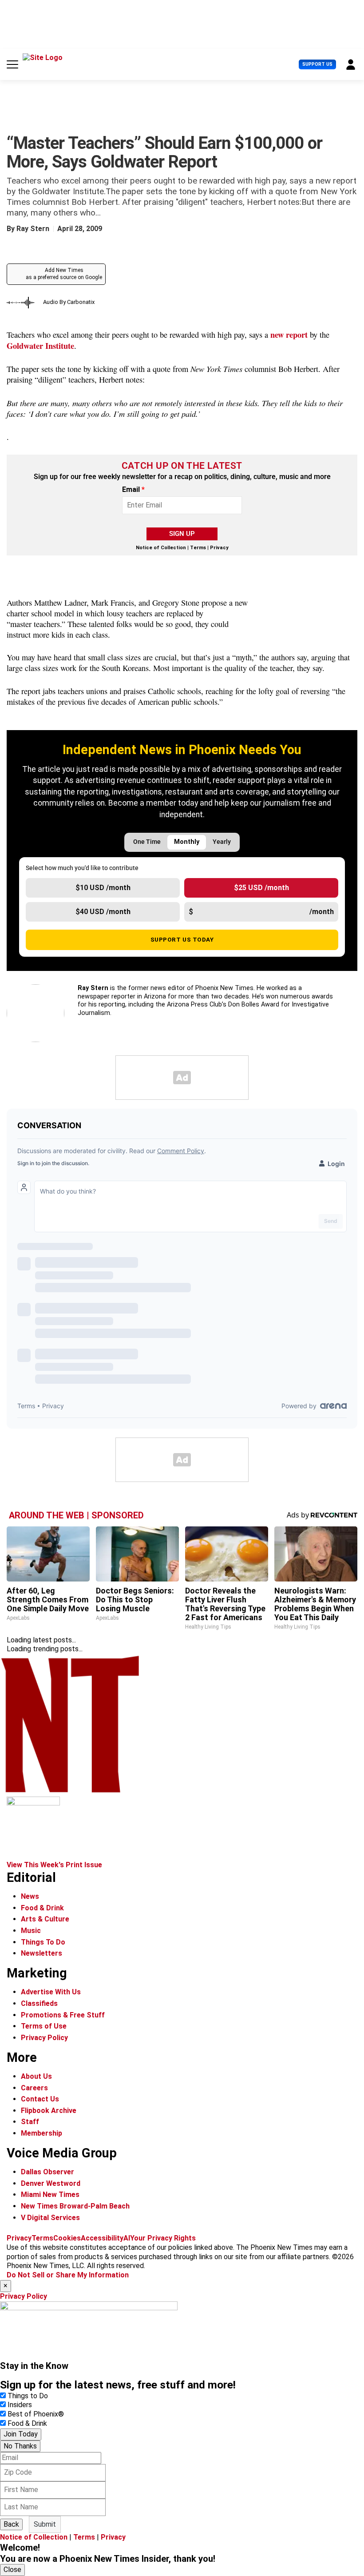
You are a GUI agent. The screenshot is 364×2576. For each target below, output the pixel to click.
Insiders (20, 2405)
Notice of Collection (161, 548)
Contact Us (40, 2099)
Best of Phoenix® (36, 2414)
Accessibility (102, 2238)
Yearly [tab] (222, 842)
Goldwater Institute (40, 345)
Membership (42, 2133)
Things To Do (43, 1942)
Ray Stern (33, 229)
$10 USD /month (103, 888)
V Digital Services (50, 2218)
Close (12, 2570)
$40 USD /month (103, 912)
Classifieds (39, 2003)
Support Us (317, 64)
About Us (36, 2076)
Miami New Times (50, 2195)
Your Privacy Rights (163, 2238)
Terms (198, 548)
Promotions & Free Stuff (63, 2015)
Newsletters (42, 1953)
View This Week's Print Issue (54, 1865)
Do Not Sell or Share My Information (68, 2275)
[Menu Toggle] (12, 64)
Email (133, 490)
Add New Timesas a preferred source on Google (64, 274)
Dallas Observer (47, 2172)
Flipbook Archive (49, 2111)
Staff (30, 2122)
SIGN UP (182, 534)
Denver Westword (51, 2183)
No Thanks (20, 2446)
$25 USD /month (261, 888)
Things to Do (28, 2396)
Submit (45, 2524)
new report (289, 334)
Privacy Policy (44, 2038)
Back (11, 2524)
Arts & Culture (45, 1919)
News (30, 1896)
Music (31, 1931)
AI (127, 2238)
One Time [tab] (147, 842)
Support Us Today (182, 939)
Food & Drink (42, 1908)
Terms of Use (44, 2026)
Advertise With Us (51, 1992)
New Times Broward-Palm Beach (75, 2206)
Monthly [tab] (187, 842)
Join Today (21, 2434)
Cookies (67, 2238)
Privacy (219, 548)
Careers (34, 2088)
